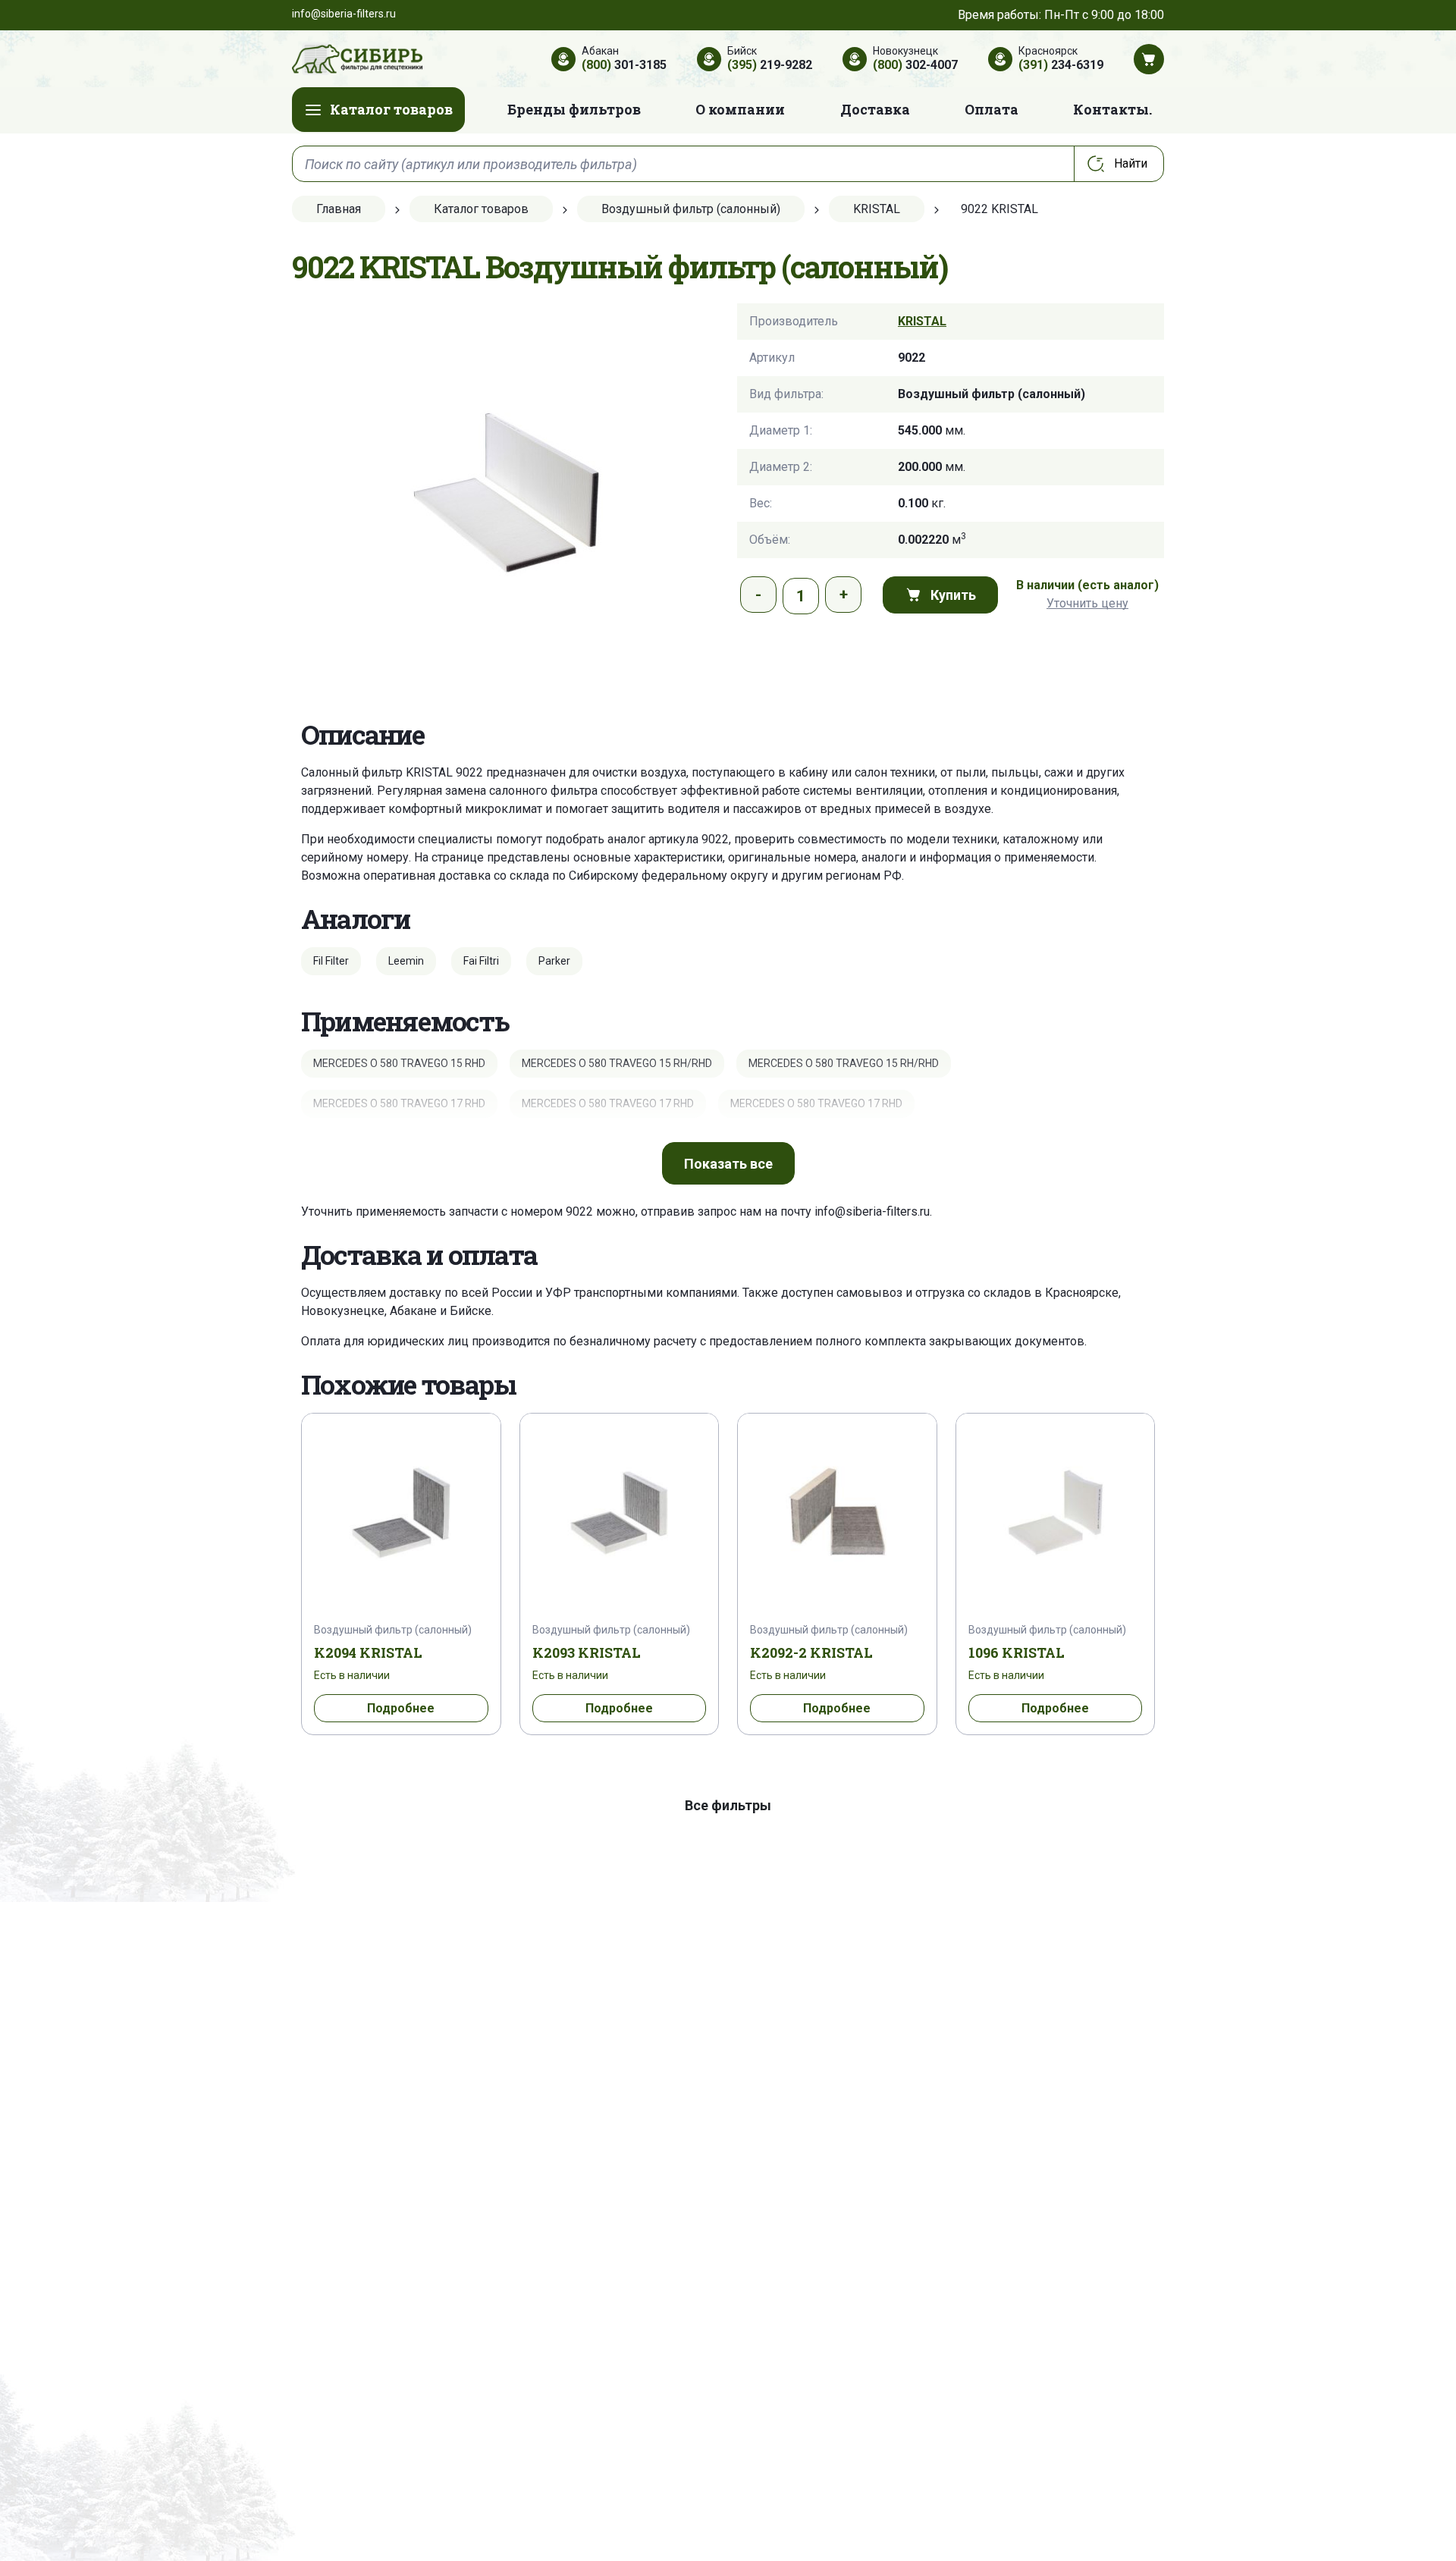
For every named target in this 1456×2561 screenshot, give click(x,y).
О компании (740, 109)
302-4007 (915, 65)
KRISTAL (922, 321)
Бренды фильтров (574, 109)
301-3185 (624, 65)
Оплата (992, 109)
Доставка (875, 109)
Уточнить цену (1087, 603)
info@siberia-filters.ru (872, 1211)
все (728, 1164)
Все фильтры (728, 1805)
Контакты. (1112, 109)
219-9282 (770, 65)
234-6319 (1061, 65)
